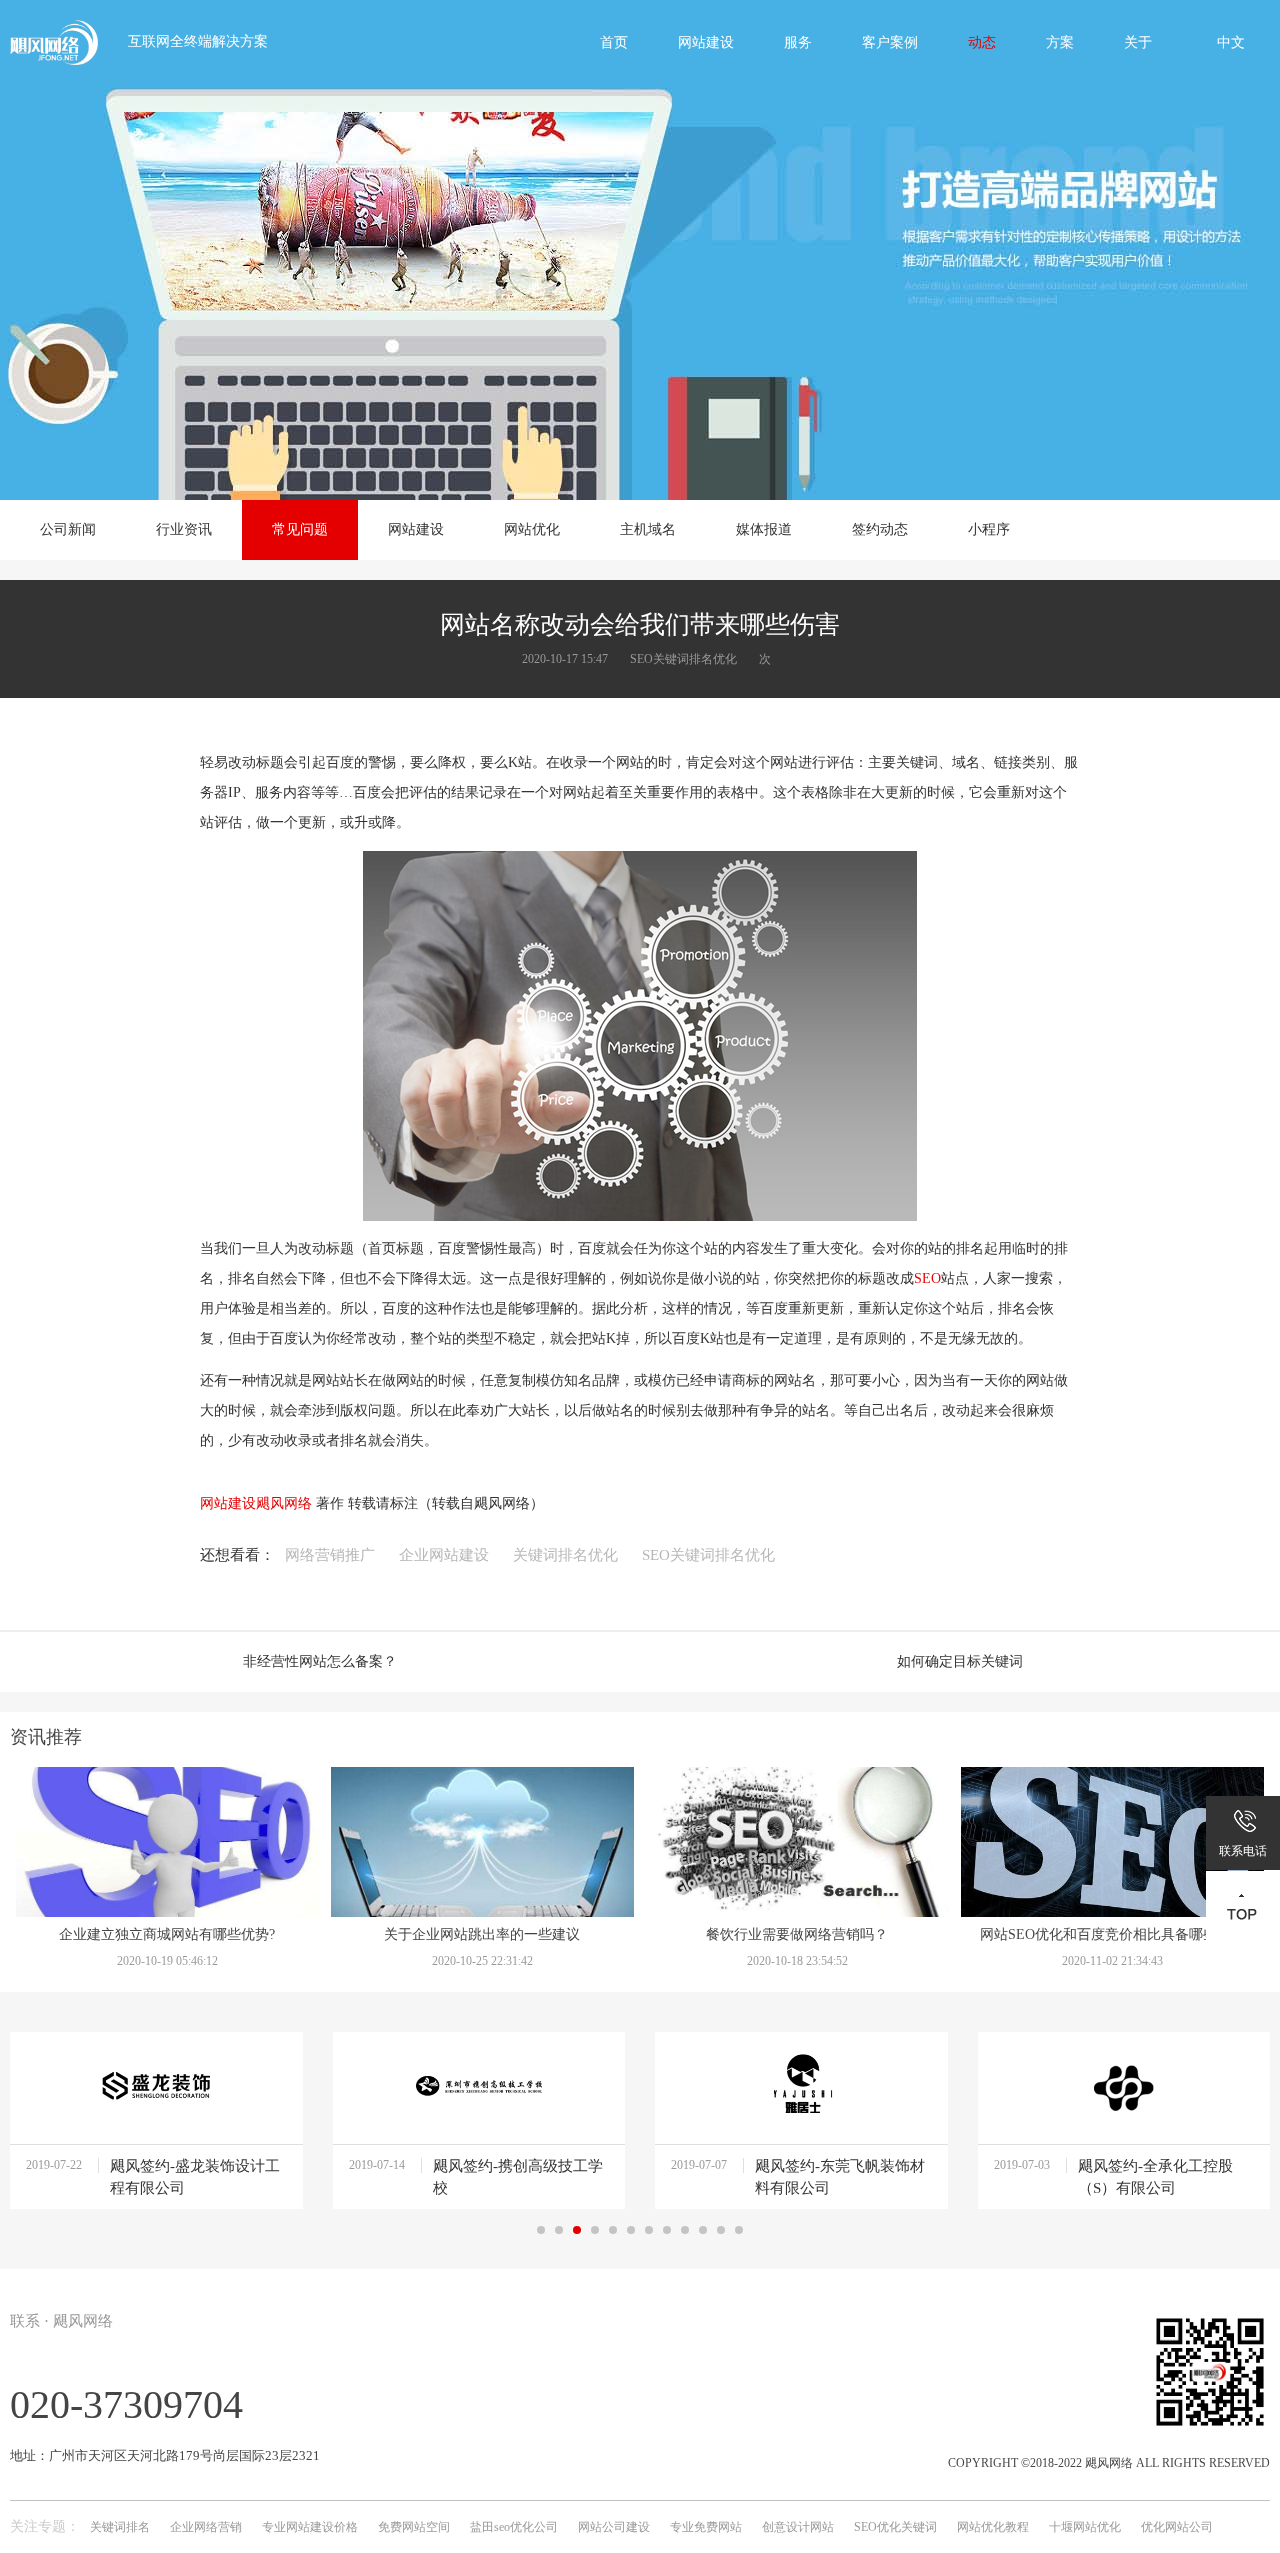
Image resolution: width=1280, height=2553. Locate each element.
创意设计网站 (798, 2527)
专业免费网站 (706, 2527)
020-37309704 (126, 2404)
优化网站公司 (1177, 2527)
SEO (927, 1278)
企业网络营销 (206, 2527)
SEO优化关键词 (895, 2527)
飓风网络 (284, 1503)
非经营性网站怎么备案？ (320, 1661)
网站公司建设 (614, 2527)
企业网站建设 (444, 1555)
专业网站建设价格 (310, 2527)
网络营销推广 (330, 1555)
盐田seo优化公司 (514, 2527)
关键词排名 (120, 2527)
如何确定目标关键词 (960, 1661)
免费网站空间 (414, 2527)
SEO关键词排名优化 (708, 1555)
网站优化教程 (993, 2527)
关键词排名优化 (565, 1555)
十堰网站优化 (1085, 2527)
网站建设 (228, 1503)
